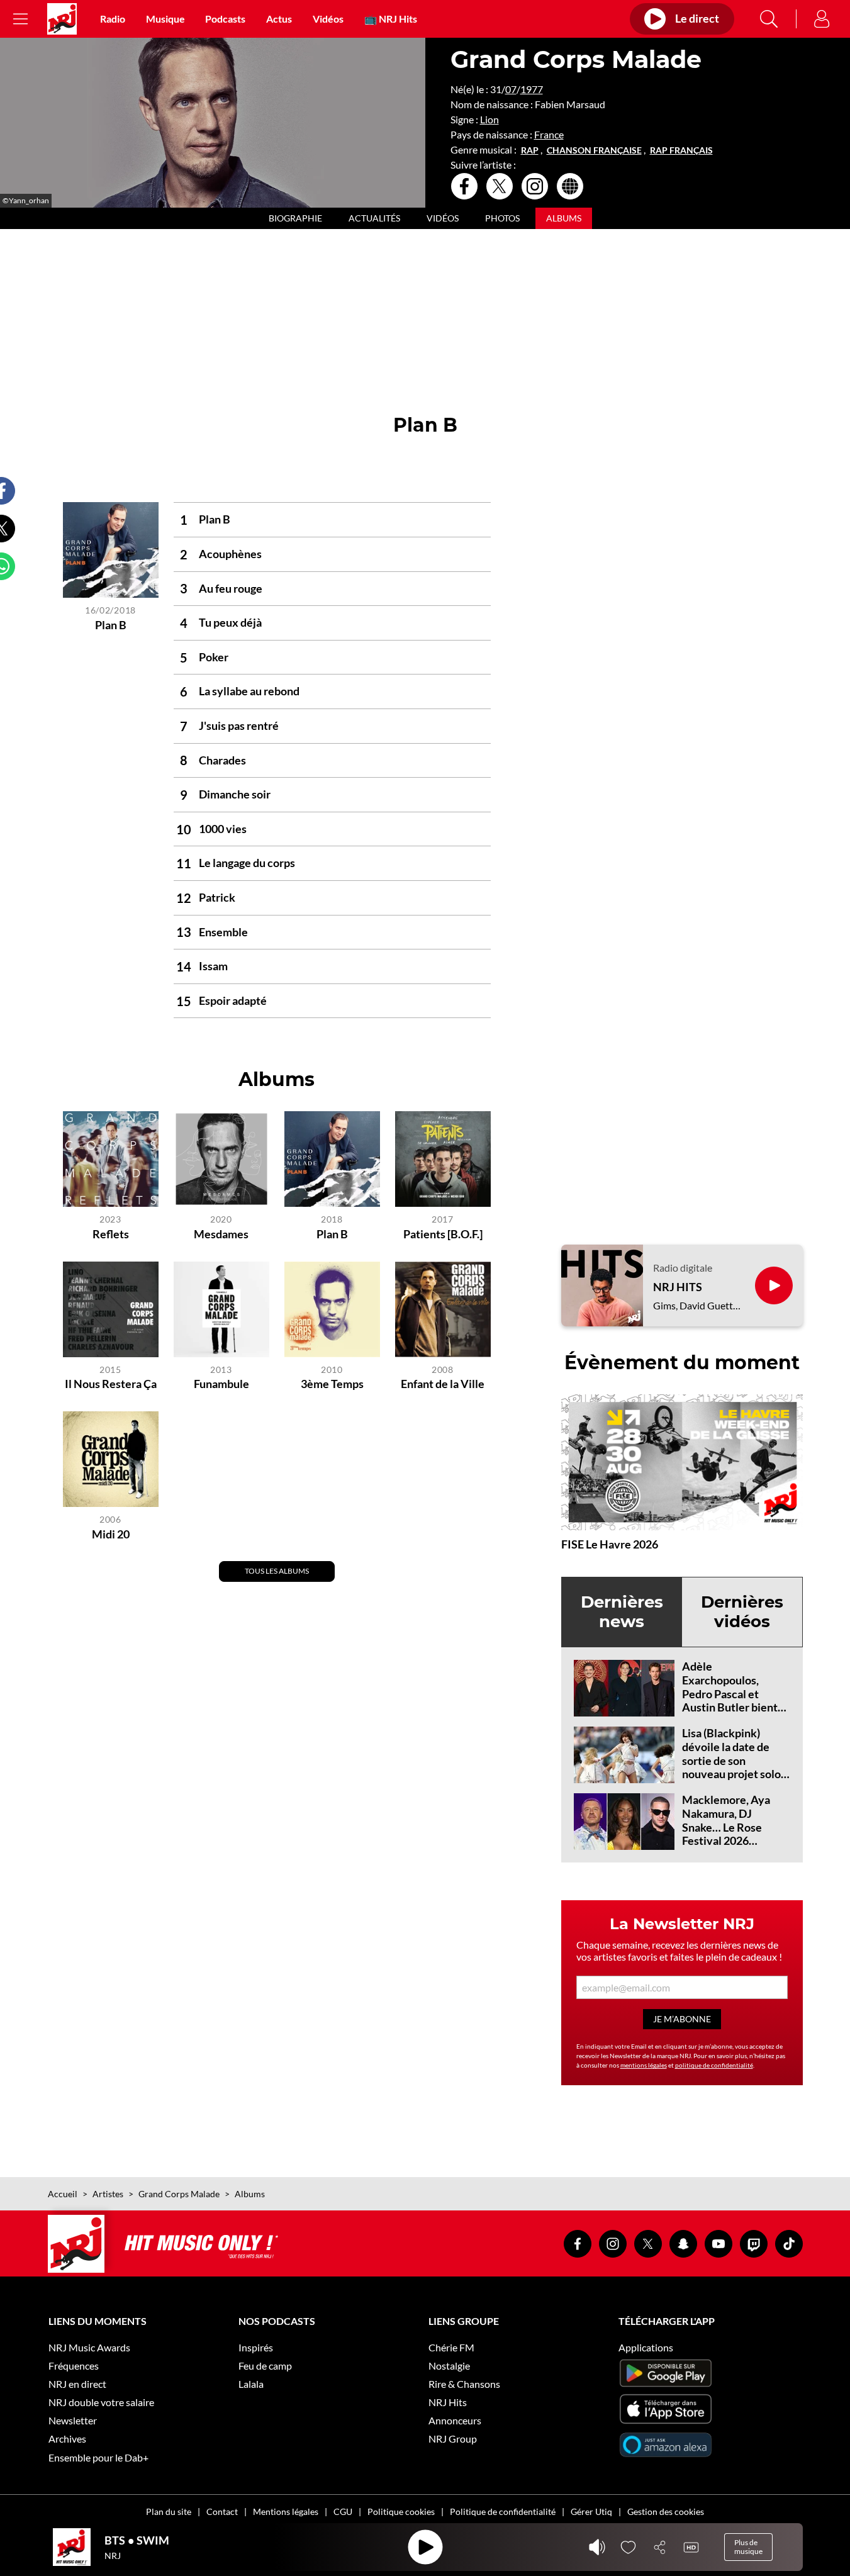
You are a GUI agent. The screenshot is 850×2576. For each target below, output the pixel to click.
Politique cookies (401, 2512)
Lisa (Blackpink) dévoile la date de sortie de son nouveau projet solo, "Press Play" (733, 1760)
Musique (165, 19)
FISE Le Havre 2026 (610, 1544)
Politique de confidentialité (503, 2512)
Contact (222, 2512)
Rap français (681, 150)
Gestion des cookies (666, 2512)
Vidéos (328, 19)
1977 (532, 89)
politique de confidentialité (714, 2065)
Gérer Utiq (591, 2512)
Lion (489, 119)
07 (511, 89)
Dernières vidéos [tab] (742, 1612)
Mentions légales (286, 2512)
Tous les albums (277, 1571)
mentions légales (644, 2065)
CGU (343, 2512)
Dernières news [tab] (622, 1612)
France (549, 134)
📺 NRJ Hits (391, 19)
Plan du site (169, 2512)
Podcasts (225, 19)
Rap (530, 150)
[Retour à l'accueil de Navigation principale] (62, 19)
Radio (113, 19)
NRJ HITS (678, 1287)
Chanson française (594, 150)
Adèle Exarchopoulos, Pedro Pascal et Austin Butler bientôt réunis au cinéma (735, 1693)
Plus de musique (748, 2547)
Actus (279, 19)
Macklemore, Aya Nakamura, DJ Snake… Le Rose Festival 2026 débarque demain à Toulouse (729, 1834)
